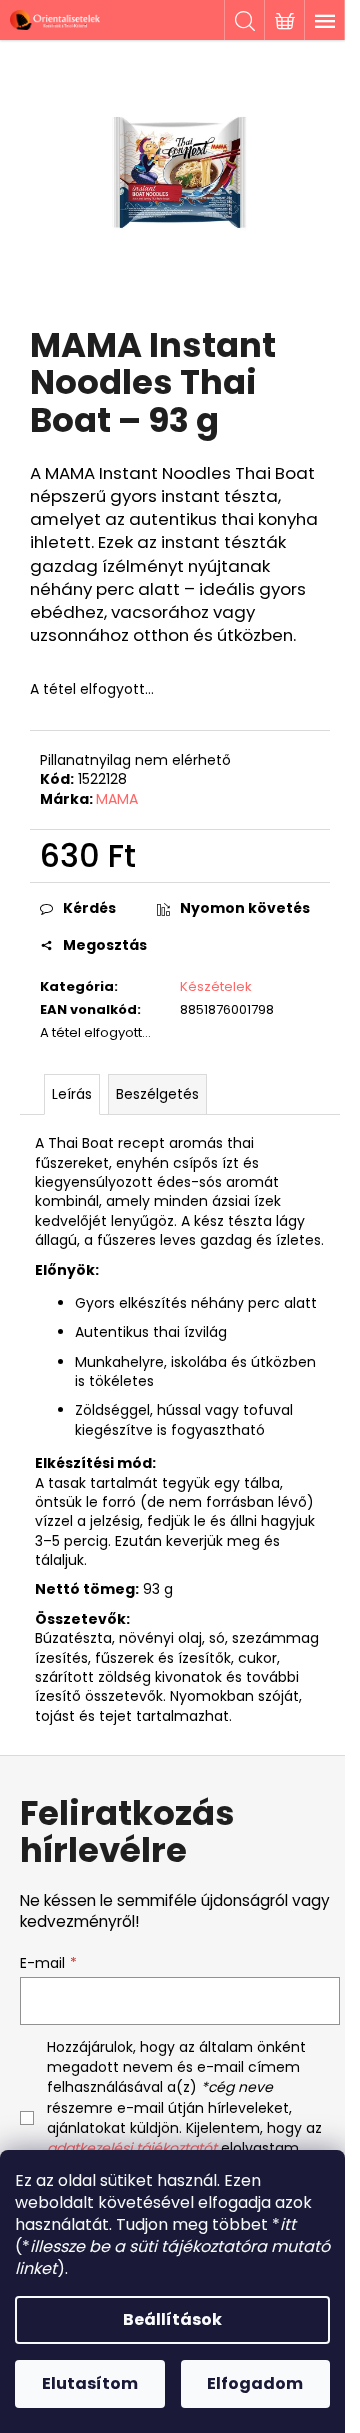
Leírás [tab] (72, 1094)
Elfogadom (255, 2383)
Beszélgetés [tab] (157, 1094)
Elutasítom (90, 2383)
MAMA (117, 799)
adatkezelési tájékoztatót (132, 2148)
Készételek (216, 986)
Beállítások (172, 2319)
